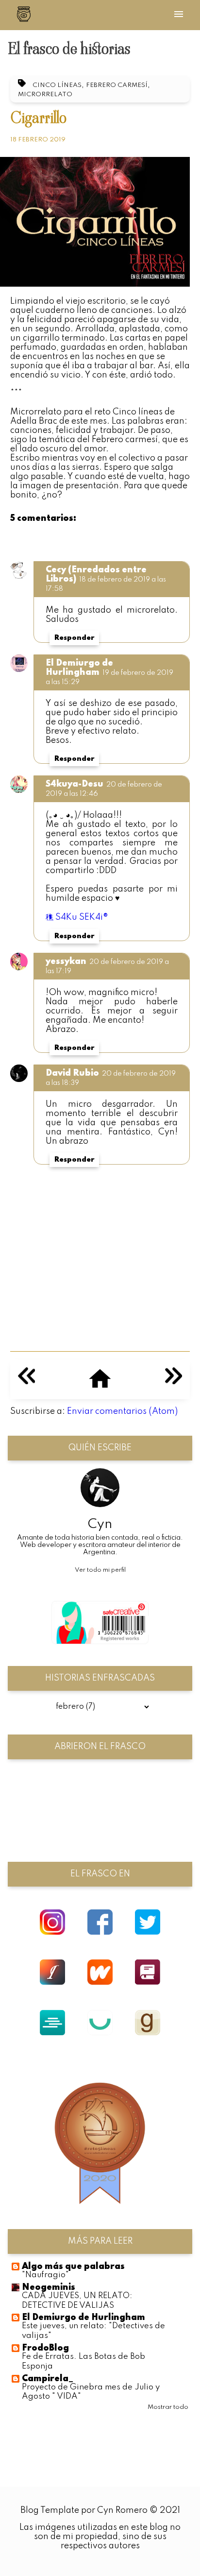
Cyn (100, 1524)
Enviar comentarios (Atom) (122, 1411)
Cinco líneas (57, 85)
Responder (74, 638)
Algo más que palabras (73, 2267)
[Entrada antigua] (174, 1382)
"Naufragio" (45, 2275)
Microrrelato (45, 94)
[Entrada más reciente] (26, 1382)
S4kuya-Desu (75, 784)
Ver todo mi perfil (100, 1570)
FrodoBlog (45, 2348)
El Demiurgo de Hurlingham (79, 668)
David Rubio (72, 1073)
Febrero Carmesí (117, 85)
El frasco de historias (69, 49)
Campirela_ (48, 2379)
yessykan (66, 962)
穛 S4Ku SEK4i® (77, 917)
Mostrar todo (168, 2407)
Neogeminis (49, 2287)
